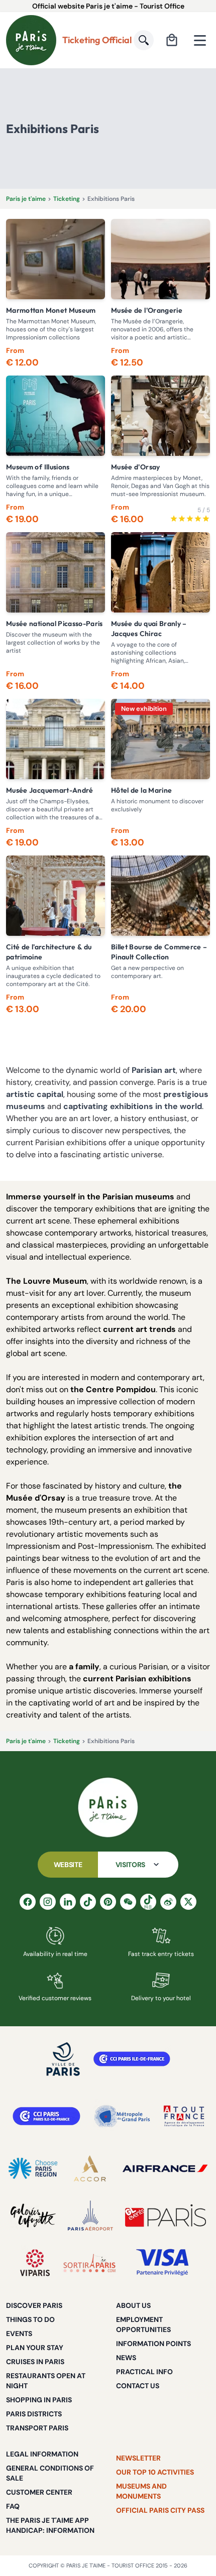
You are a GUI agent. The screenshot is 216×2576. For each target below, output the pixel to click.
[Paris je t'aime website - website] (31, 40)
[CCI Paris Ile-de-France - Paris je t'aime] (132, 2059)
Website (68, 1865)
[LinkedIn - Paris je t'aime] (68, 1902)
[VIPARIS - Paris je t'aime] (35, 2263)
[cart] (172, 40)
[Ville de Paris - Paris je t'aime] (63, 2059)
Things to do (30, 2319)
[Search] (144, 40)
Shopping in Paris (39, 2400)
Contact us (138, 2386)
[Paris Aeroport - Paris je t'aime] (90, 2216)
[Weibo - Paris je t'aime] (168, 1902)
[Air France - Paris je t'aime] (165, 2168)
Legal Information (42, 2454)
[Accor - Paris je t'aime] (90, 2168)
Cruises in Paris (35, 2362)
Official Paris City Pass (160, 2510)
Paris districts (34, 2414)
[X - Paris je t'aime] (188, 1902)
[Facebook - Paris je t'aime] (28, 1902)
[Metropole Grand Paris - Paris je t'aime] (122, 2116)
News (126, 2358)
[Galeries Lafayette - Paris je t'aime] (33, 2216)
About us (133, 2305)
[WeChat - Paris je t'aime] (128, 1902)
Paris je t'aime (26, 199)
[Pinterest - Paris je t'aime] (108, 1902)
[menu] (200, 40)
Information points (153, 2344)
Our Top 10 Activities (155, 2472)
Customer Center (39, 2492)
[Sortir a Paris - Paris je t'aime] (89, 2263)
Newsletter (138, 2458)
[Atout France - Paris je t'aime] (184, 2116)
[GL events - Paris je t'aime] (166, 2216)
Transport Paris (37, 2428)
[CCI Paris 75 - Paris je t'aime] (46, 2116)
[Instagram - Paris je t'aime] (48, 1902)
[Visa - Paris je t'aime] (163, 2263)
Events (19, 2334)
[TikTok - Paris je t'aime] (88, 1902)
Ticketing (67, 199)
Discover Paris (34, 2305)
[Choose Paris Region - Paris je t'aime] (33, 2168)
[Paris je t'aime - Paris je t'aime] (108, 1807)
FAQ (13, 2506)
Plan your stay (35, 2348)
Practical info (144, 2372)
